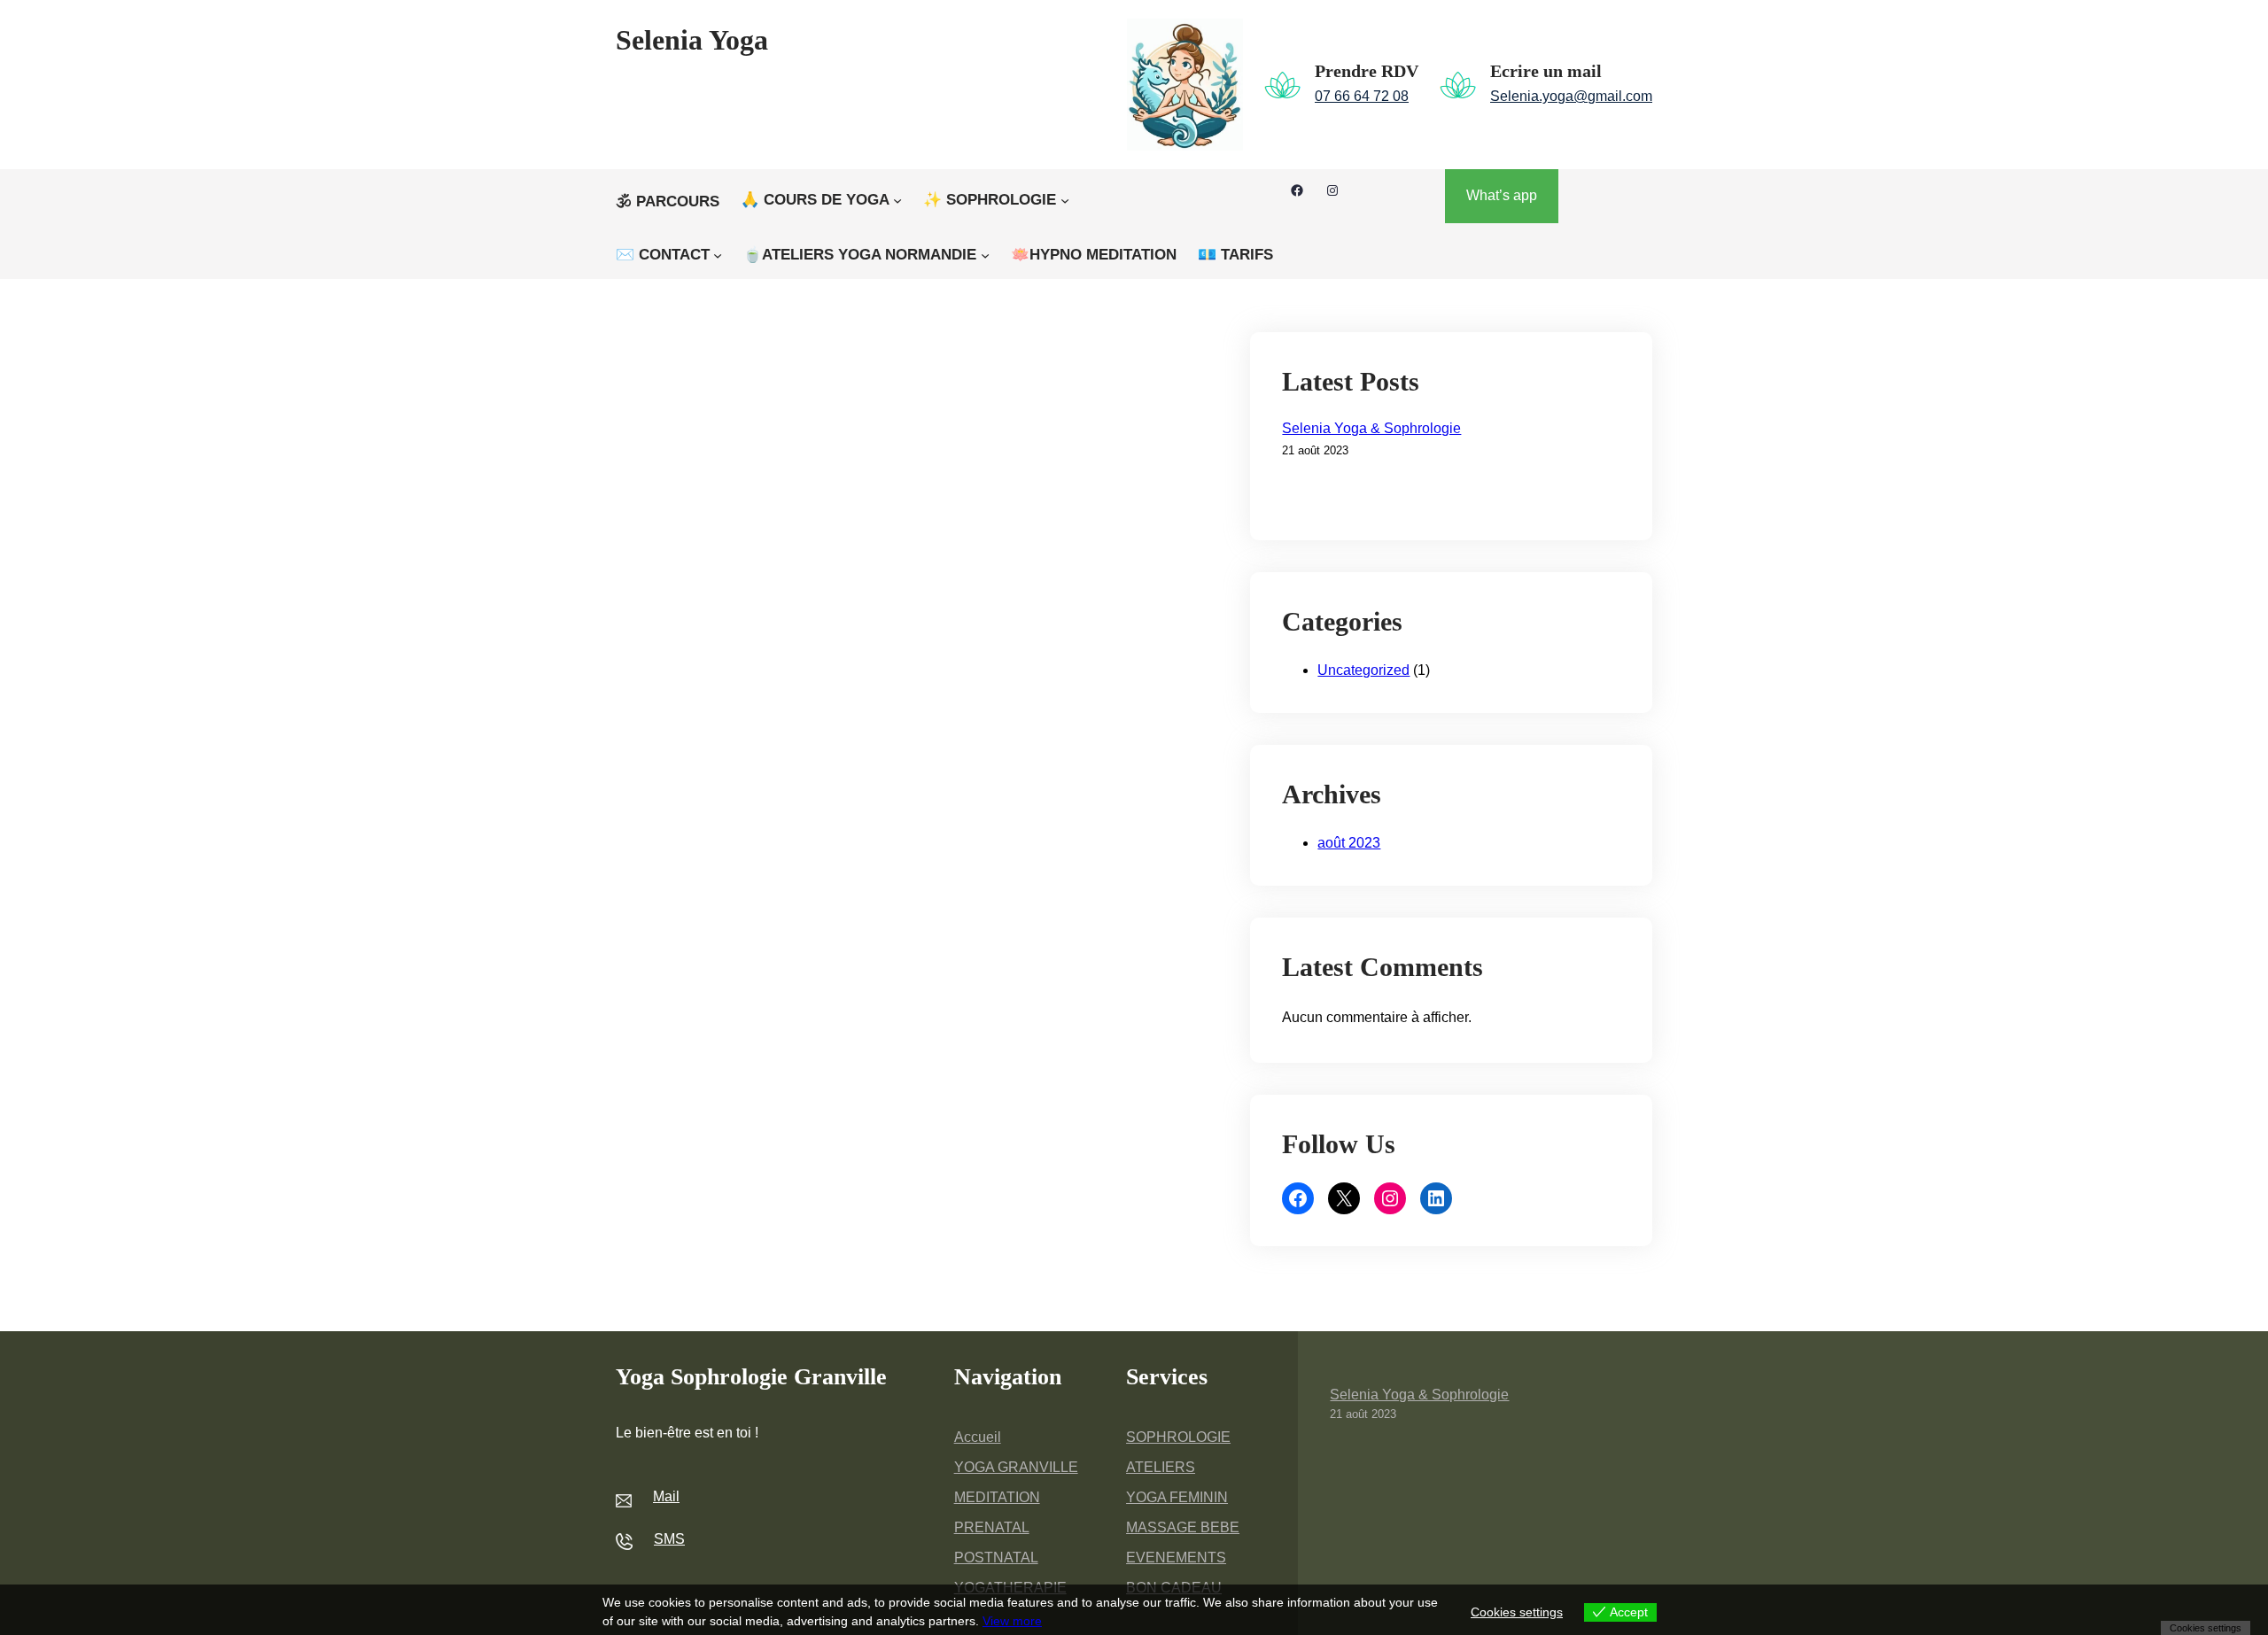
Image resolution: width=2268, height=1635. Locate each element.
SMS (669, 1539)
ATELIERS (1161, 1467)
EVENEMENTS (1176, 1558)
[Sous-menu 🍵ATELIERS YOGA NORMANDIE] (985, 255)
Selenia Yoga (692, 40)
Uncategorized (1363, 670)
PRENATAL (992, 1527)
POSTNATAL (996, 1558)
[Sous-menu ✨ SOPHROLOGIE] (1065, 200)
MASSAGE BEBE (1183, 1527)
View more (1012, 1621)
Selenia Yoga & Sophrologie (1371, 428)
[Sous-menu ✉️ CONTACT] (718, 255)
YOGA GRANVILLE (1016, 1467)
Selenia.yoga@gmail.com (1571, 96)
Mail (666, 1496)
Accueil (978, 1437)
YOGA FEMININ (1177, 1497)
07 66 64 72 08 (1362, 96)
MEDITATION (997, 1497)
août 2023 (1349, 843)
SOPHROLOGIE (1178, 1437)
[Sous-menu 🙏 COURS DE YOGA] (897, 200)
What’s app (1502, 195)
